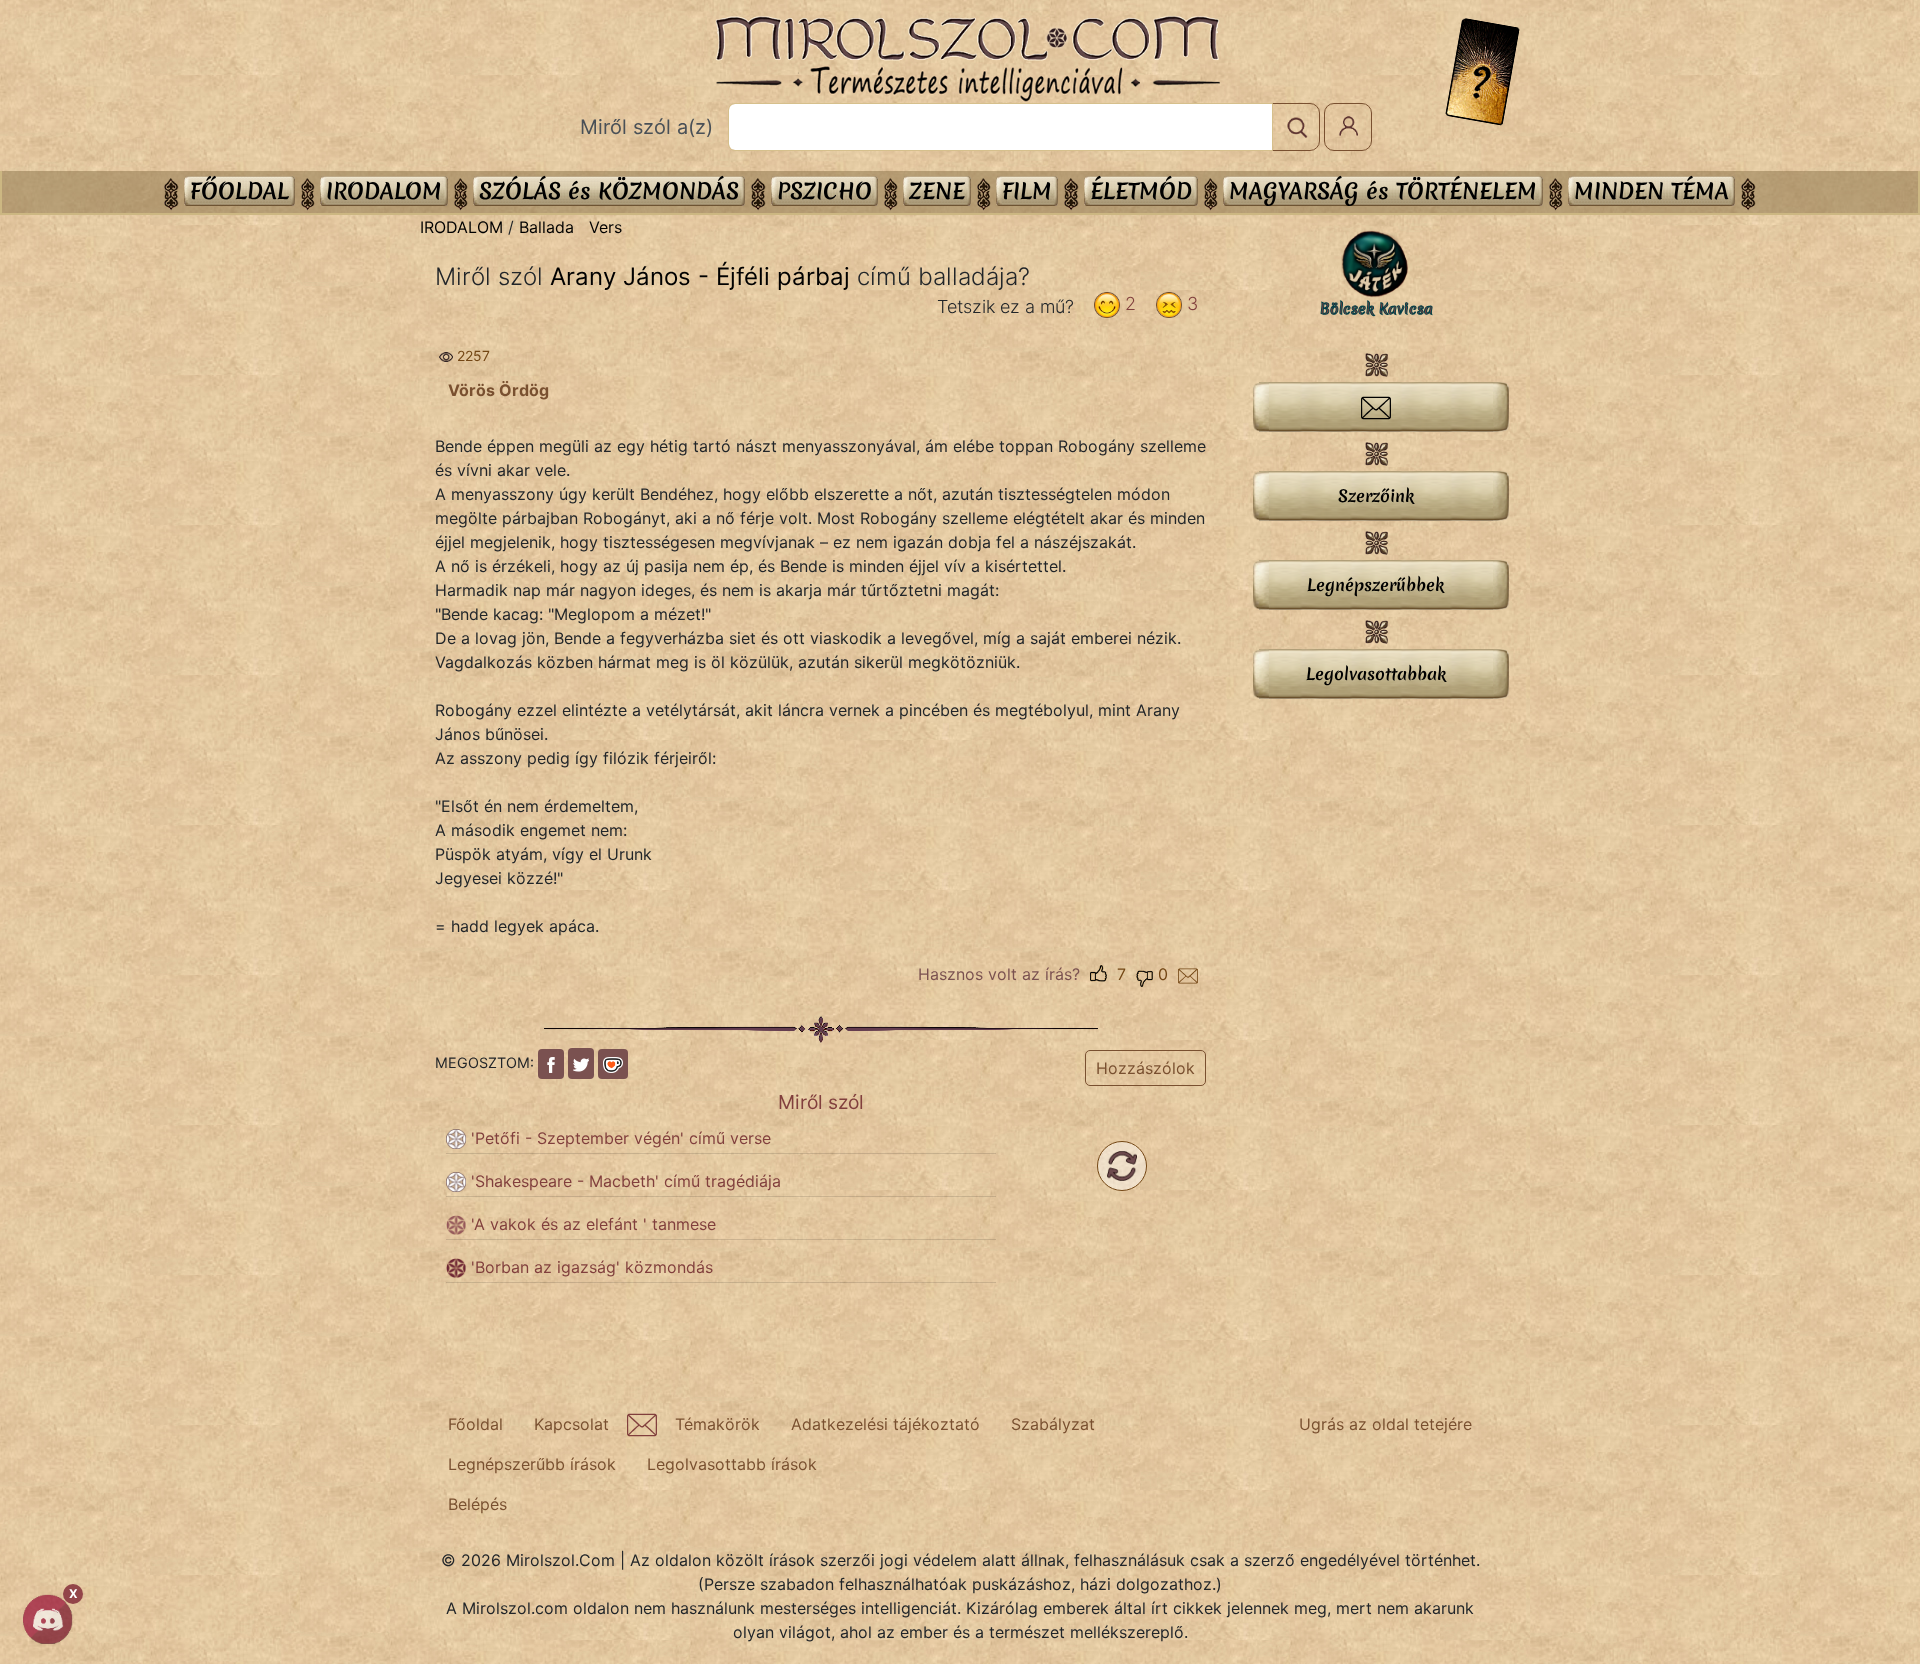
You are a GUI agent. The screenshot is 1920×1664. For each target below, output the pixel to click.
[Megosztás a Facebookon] (551, 1064)
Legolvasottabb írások (732, 1464)
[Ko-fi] (613, 1064)
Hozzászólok (1145, 1068)
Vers (605, 227)
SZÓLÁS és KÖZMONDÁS (609, 191)
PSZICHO (824, 191)
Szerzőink (1376, 495)
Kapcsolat (571, 1424)
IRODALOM (384, 191)
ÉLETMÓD (1141, 191)
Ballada (546, 227)
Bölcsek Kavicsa (1376, 309)
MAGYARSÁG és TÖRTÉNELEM (1383, 191)
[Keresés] (1296, 127)
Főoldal (239, 191)
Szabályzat (1053, 1424)
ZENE (937, 191)
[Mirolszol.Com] (967, 59)
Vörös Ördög (498, 390)
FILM (1027, 191)
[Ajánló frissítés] (1122, 1166)
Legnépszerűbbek (1375, 584)
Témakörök (717, 1424)
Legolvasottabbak (1376, 673)
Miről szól (821, 1102)
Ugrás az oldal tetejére (1385, 1424)
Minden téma (1651, 191)
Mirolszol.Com (967, 59)
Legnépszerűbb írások (532, 1464)
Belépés (477, 1504)
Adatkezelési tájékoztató (885, 1424)
